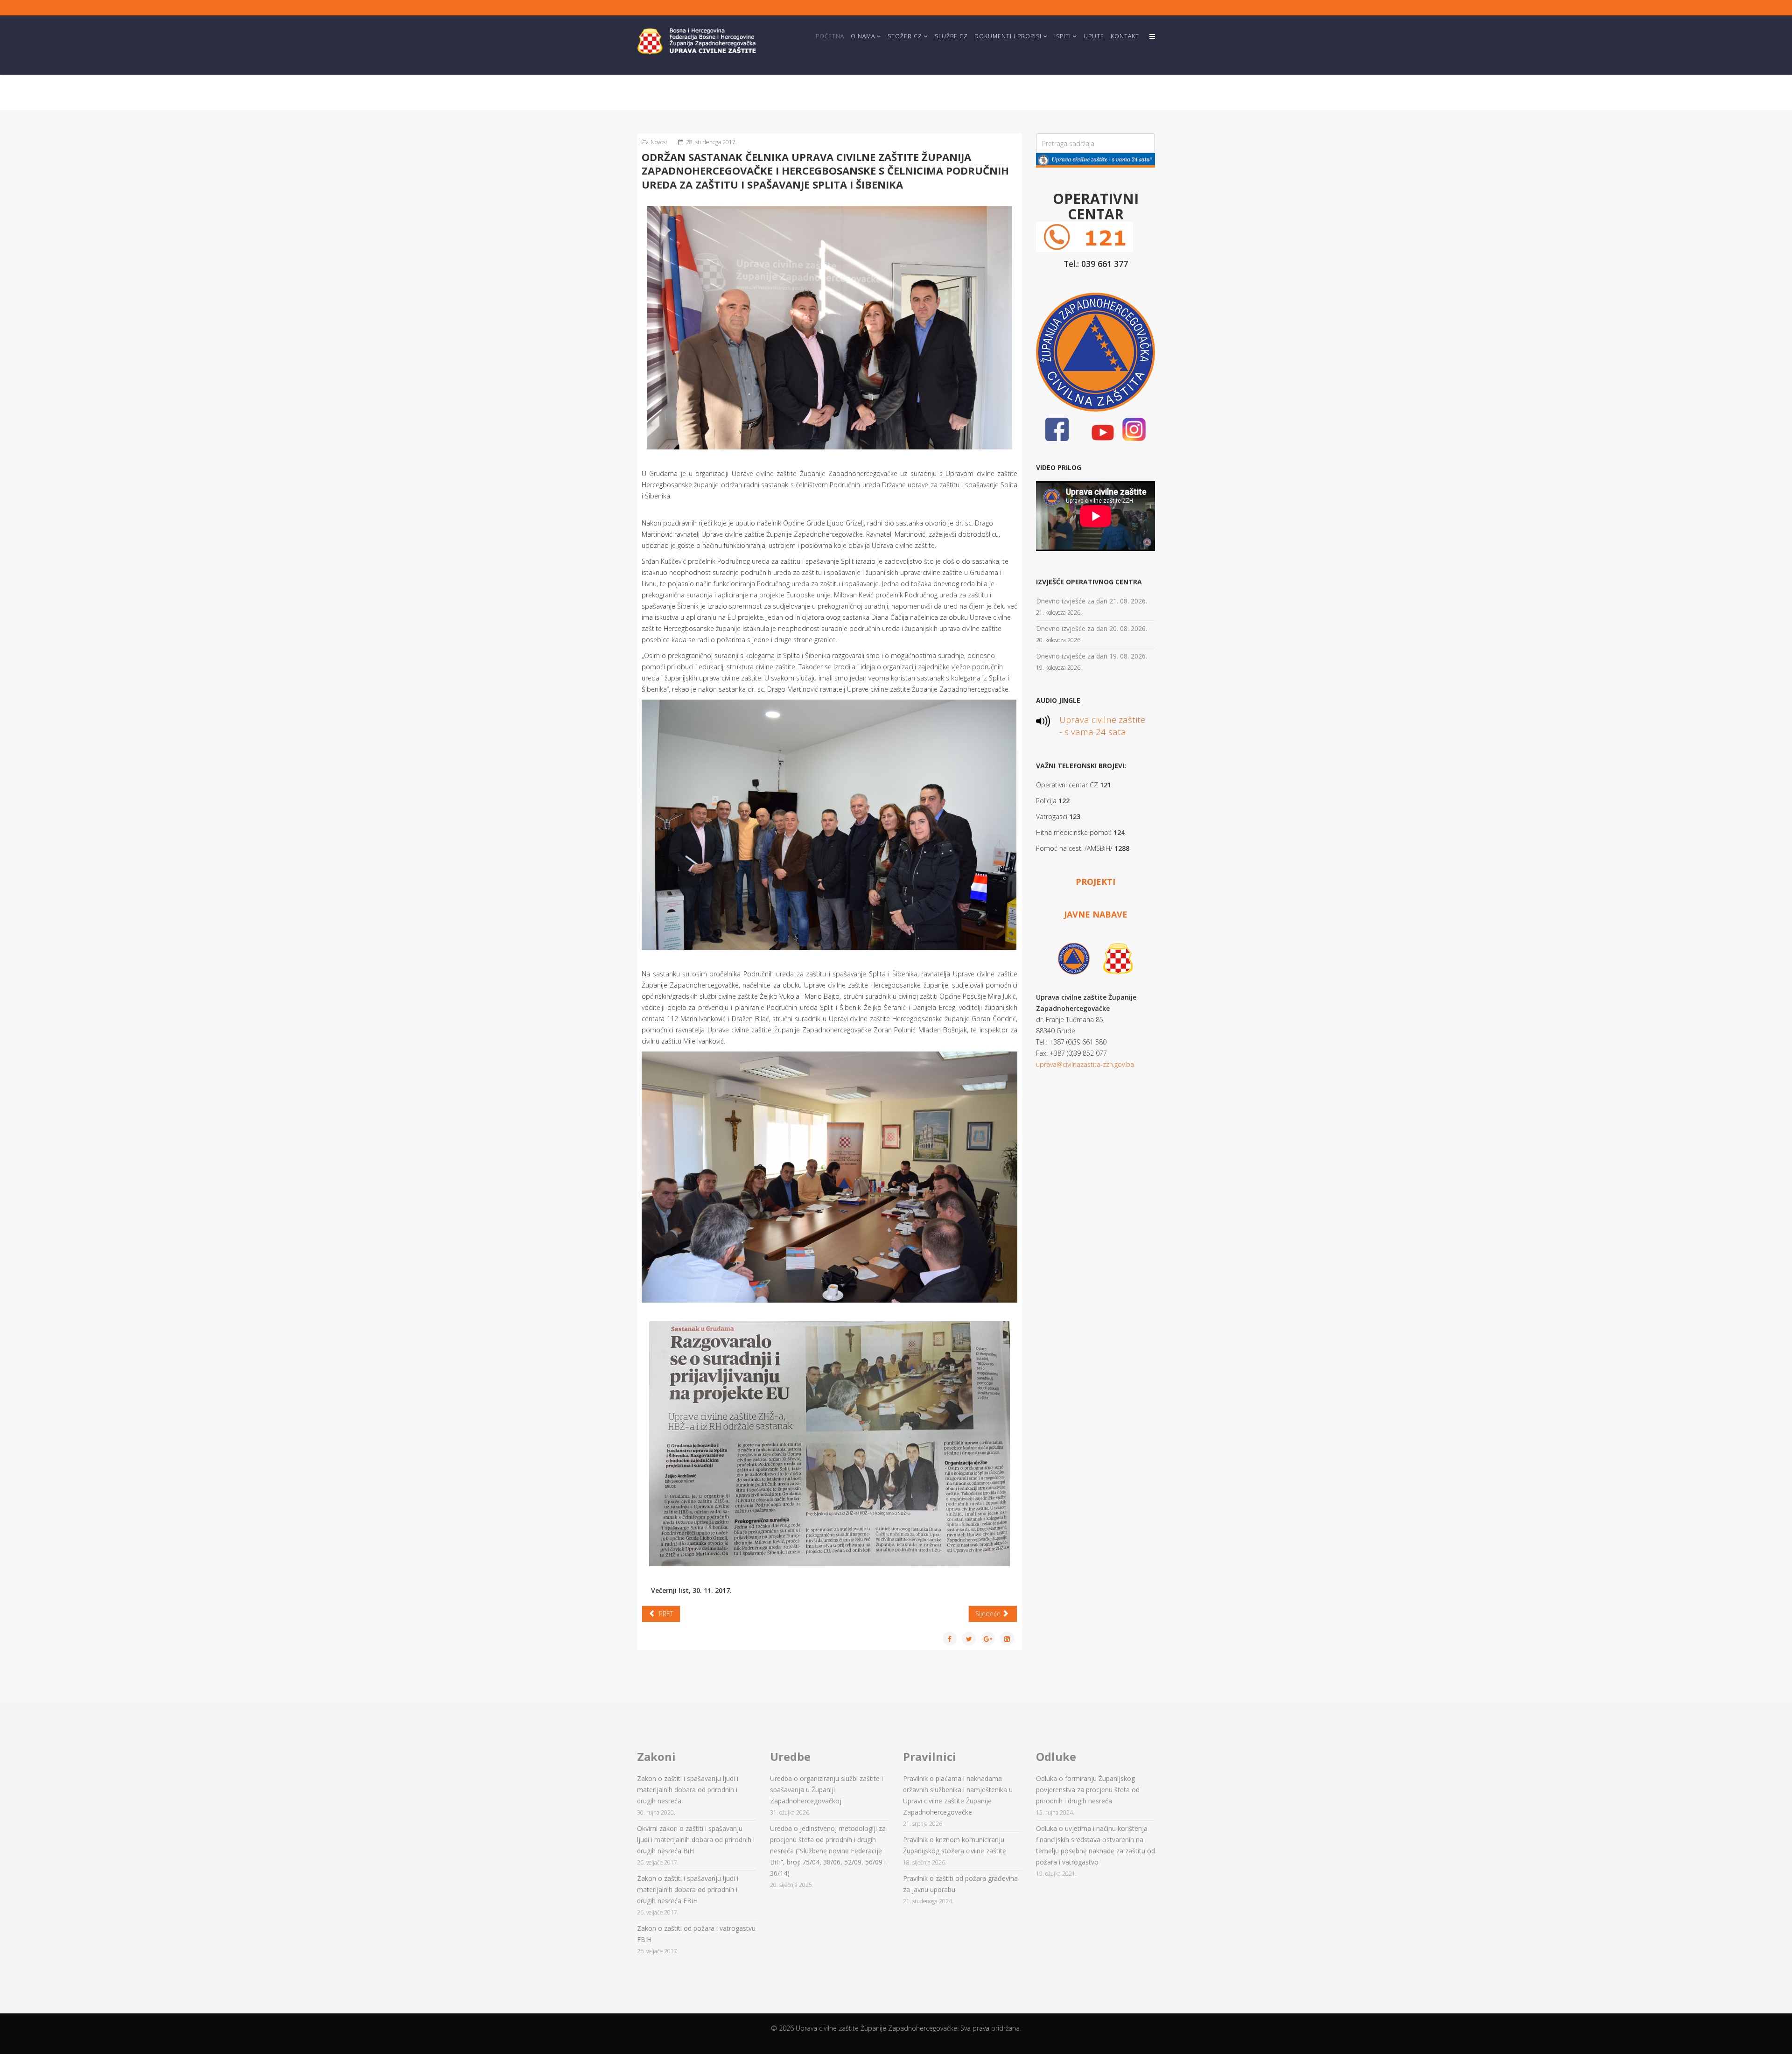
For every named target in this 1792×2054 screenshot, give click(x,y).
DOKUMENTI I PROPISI (1008, 36)
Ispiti (1063, 36)
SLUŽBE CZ (951, 36)
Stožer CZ (905, 36)
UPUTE (1094, 36)
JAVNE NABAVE (1096, 914)
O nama (863, 36)
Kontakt (1125, 36)
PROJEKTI (1095, 882)
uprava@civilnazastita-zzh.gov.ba (1085, 1064)
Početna (830, 36)
